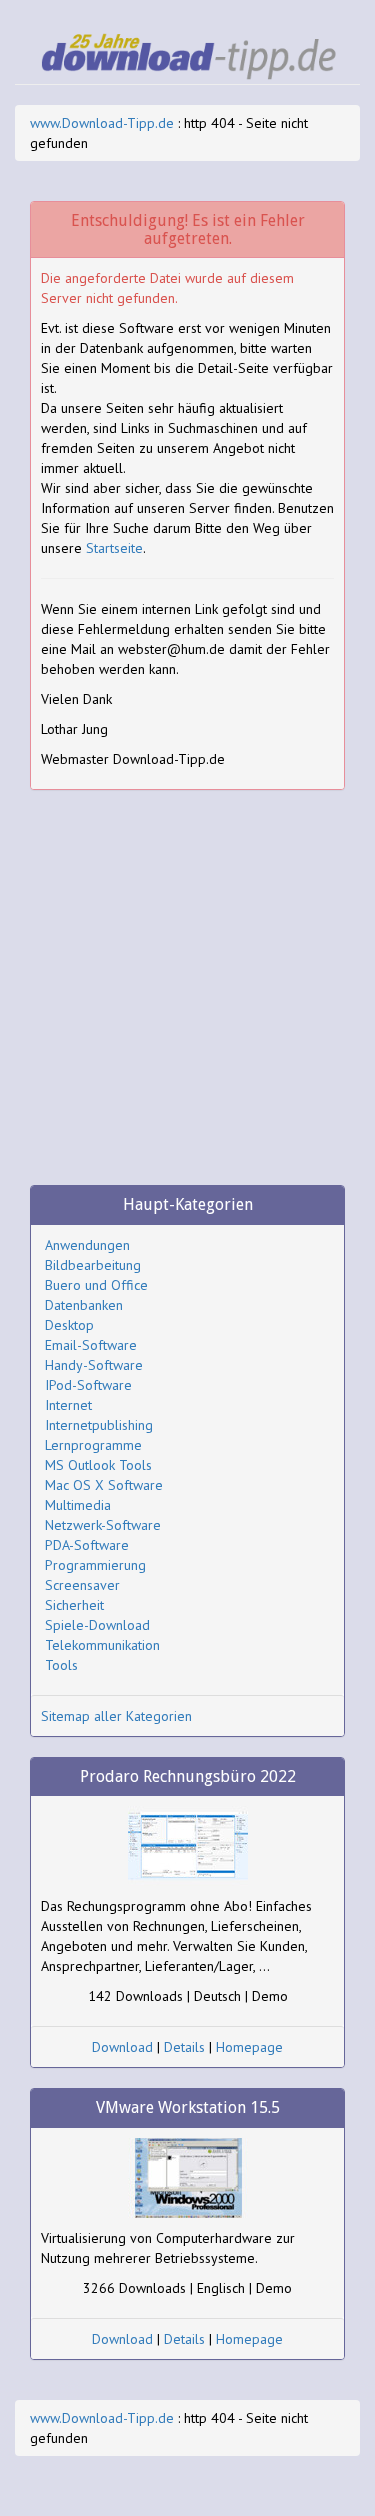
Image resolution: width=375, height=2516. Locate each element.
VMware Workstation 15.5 (188, 2107)
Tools (61, 1665)
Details (184, 2047)
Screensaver (82, 1585)
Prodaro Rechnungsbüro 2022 (188, 1776)
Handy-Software (94, 1365)
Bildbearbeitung (93, 1265)
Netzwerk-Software (103, 1525)
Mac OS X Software (104, 1485)
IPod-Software (88, 1385)
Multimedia (78, 1505)
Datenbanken (84, 1305)
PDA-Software (87, 1545)
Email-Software (91, 1345)
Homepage (249, 2047)
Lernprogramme (93, 1445)
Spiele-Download (97, 1625)
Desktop (69, 1325)
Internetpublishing (99, 1425)
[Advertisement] (187, 997)
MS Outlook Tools (98, 1465)
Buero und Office (96, 1285)
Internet (68, 1405)
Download (122, 2047)
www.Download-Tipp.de (102, 123)
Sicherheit (74, 1605)
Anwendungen (87, 1245)
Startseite (114, 548)
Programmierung (95, 1565)
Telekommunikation (102, 1645)
